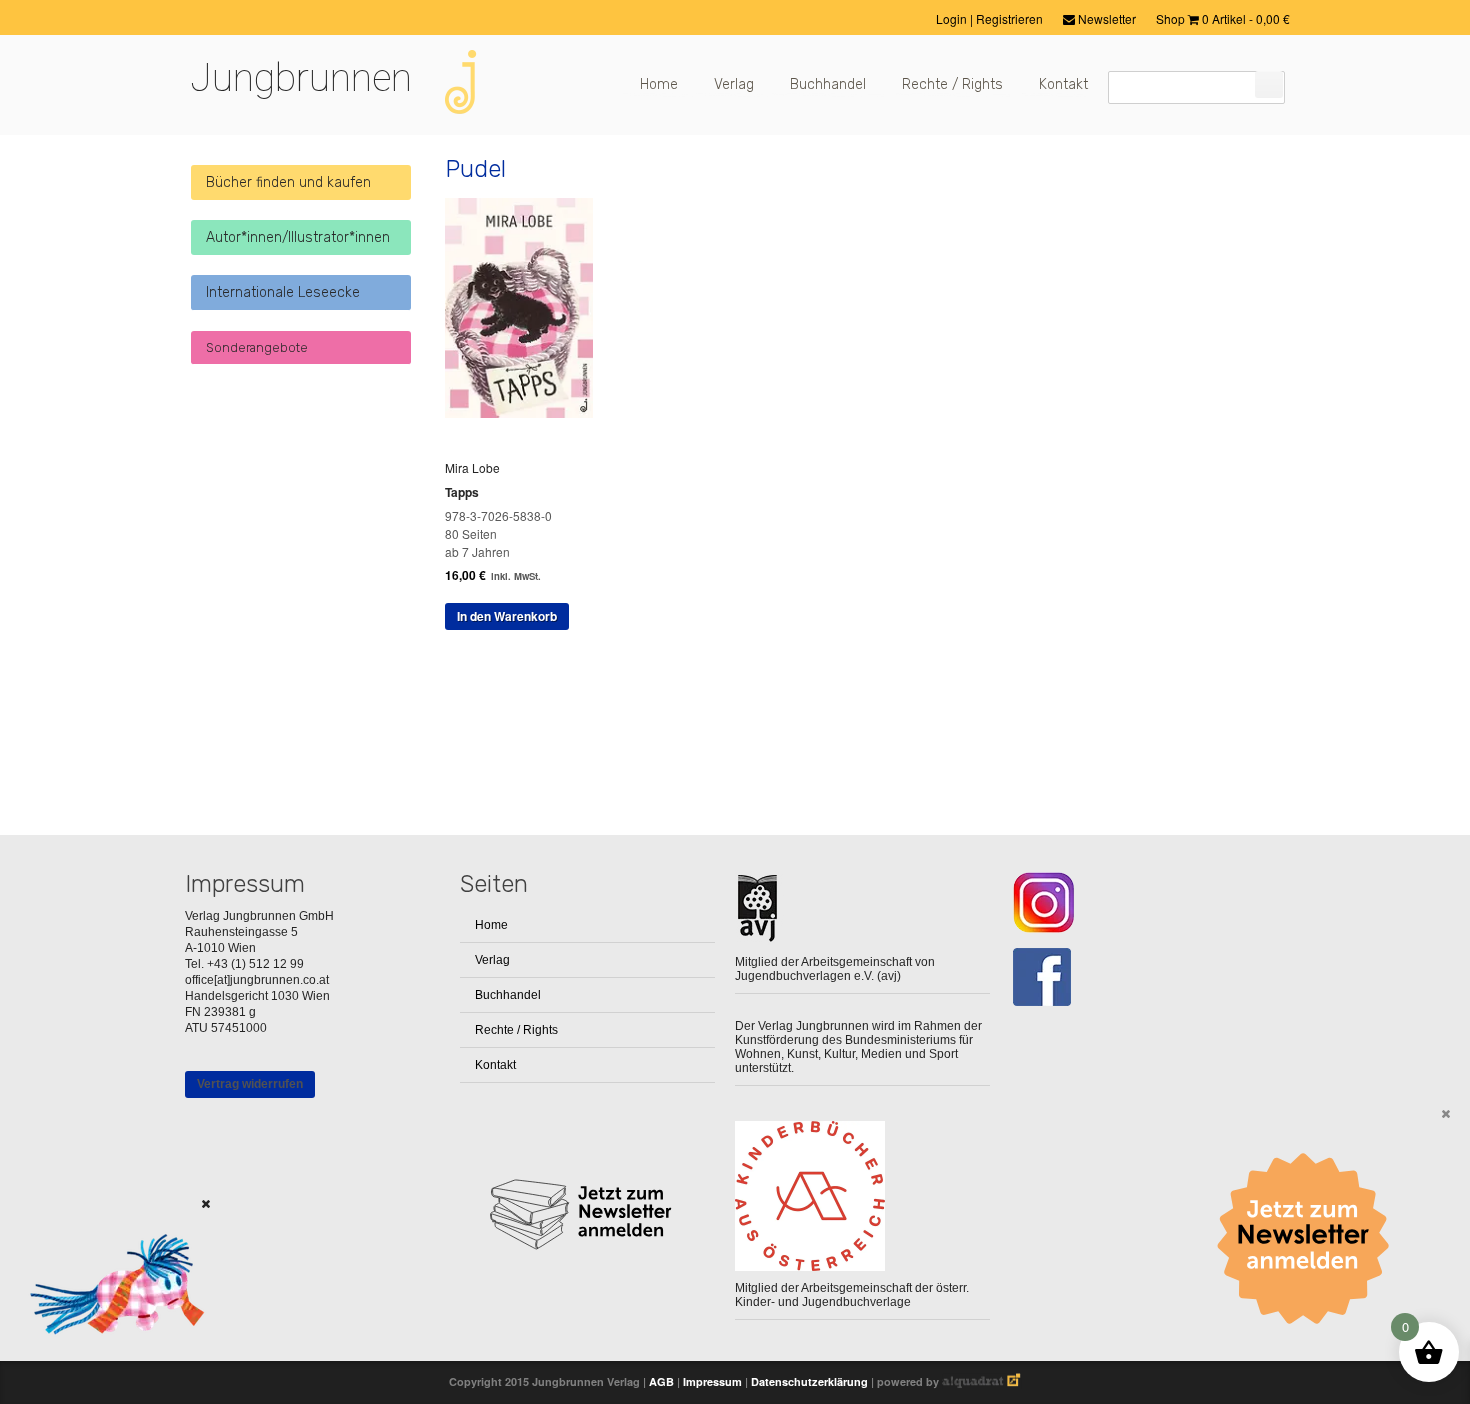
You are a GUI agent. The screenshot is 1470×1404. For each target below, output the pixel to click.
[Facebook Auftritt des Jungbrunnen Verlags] (1137, 977)
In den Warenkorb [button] (507, 616)
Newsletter (1105, 18)
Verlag (734, 84)
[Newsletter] (1310, 1239)
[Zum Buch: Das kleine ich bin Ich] (110, 1359)
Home (659, 84)
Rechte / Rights (952, 84)
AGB (661, 1381)
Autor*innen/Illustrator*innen (298, 237)
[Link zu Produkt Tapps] (526, 412)
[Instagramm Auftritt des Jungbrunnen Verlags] (1137, 902)
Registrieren (1009, 18)
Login (953, 18)
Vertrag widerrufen (250, 1084)
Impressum (712, 1381)
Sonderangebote (257, 347)
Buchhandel (828, 84)
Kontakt (1063, 84)
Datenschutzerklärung (809, 1381)
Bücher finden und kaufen (288, 182)
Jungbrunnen (301, 78)
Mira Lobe (472, 467)
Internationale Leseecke (283, 292)
